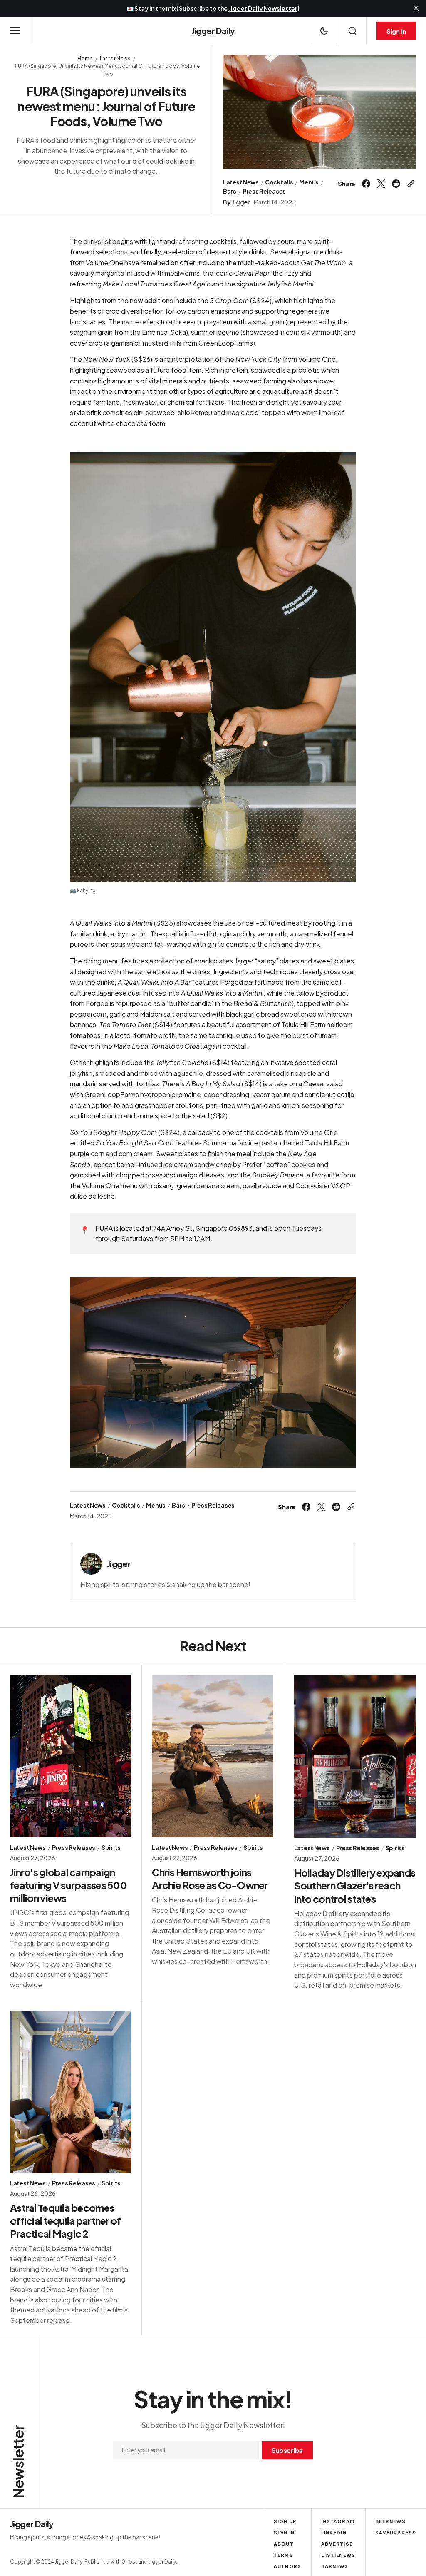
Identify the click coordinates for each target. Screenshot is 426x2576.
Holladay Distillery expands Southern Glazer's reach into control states (355, 1885)
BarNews (335, 2566)
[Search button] (352, 31)
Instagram (338, 2521)
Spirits (111, 1848)
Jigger (240, 202)
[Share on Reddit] (396, 184)
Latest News (115, 58)
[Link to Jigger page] (91, 1564)
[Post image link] (71, 1756)
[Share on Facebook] (367, 184)
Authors (287, 2566)
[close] (416, 8)
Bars (230, 191)
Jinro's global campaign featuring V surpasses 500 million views (68, 1885)
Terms (284, 2555)
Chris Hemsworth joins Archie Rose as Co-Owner (210, 1878)
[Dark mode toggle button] (324, 31)
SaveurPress (396, 2532)
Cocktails (279, 182)
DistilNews (338, 2555)
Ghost (129, 2562)
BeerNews (390, 2521)
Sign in (284, 2532)
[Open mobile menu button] (15, 31)
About (284, 2544)
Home (85, 58)
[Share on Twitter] (381, 184)
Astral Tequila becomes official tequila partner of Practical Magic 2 (66, 2220)
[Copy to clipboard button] (410, 184)
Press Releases (264, 191)
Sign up (285, 2521)
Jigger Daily (162, 2562)
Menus (309, 182)
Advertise (337, 2544)
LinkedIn (334, 2532)
